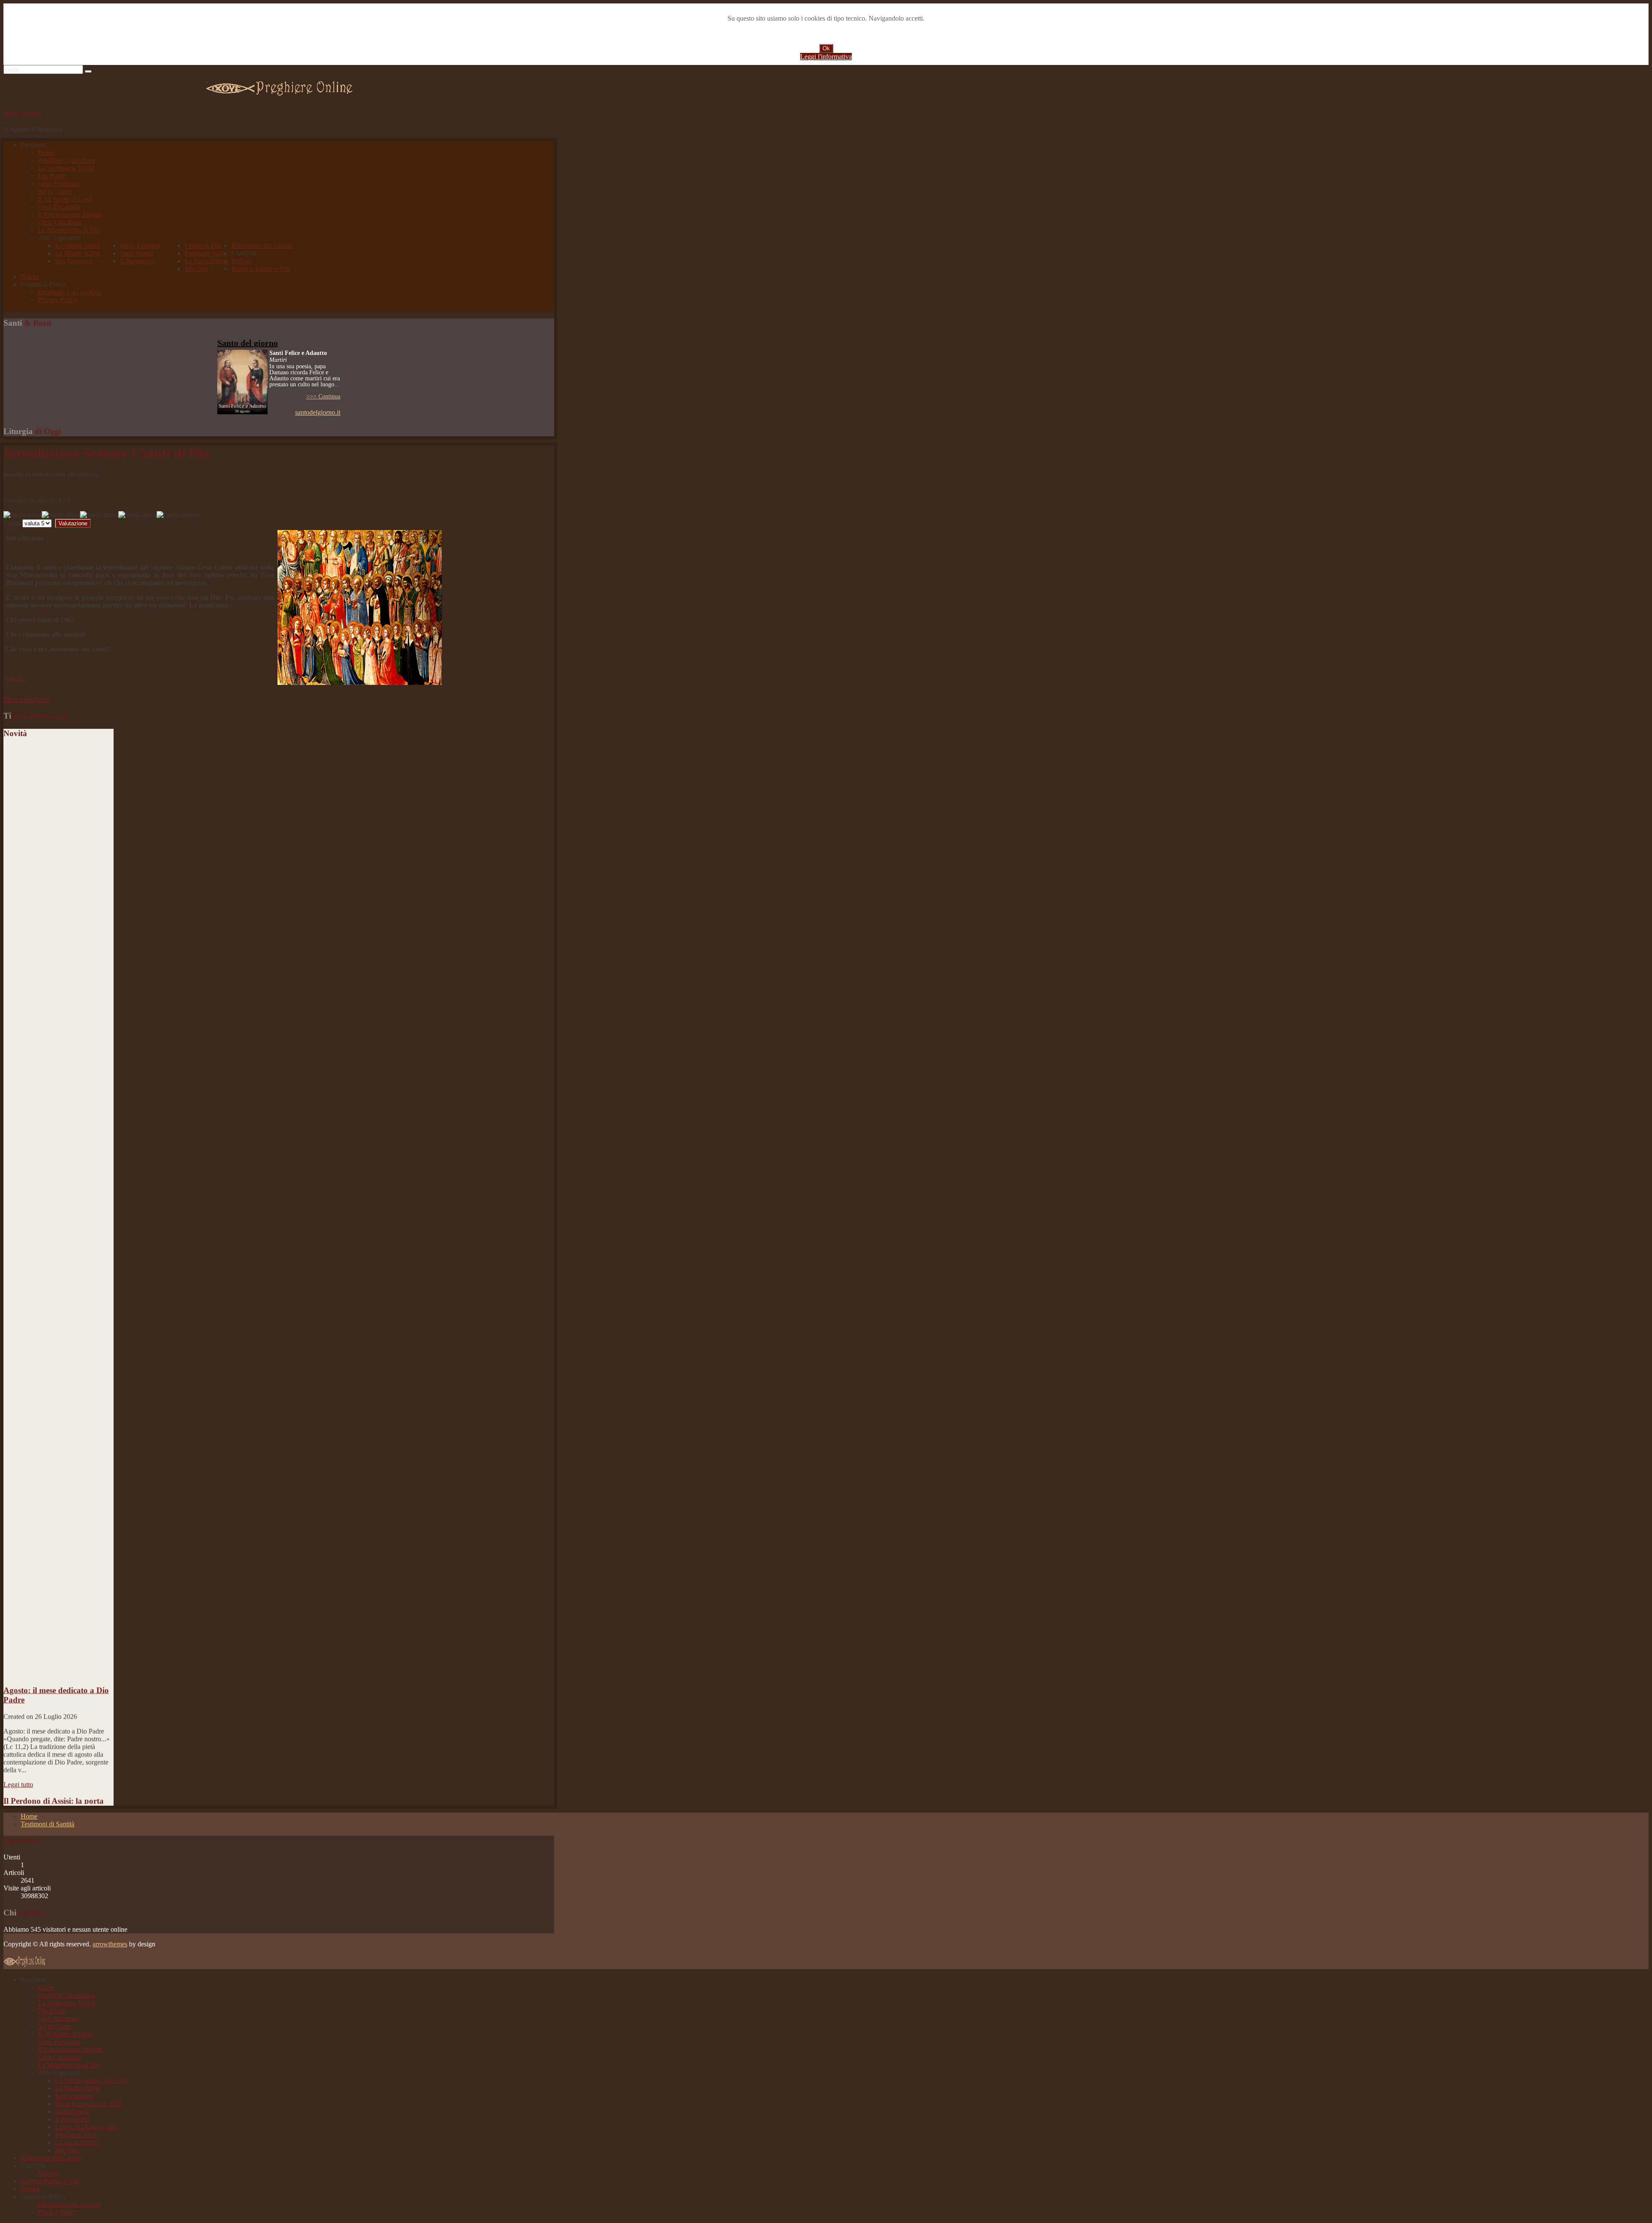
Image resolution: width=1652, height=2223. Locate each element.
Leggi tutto (18, 1735)
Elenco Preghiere (27, 699)
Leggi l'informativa (826, 57)
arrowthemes (110, 1944)
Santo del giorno (248, 343)
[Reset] (88, 71)
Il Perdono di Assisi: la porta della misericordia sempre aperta (54, 1762)
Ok (826, 48)
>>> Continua (323, 396)
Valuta (12, 523)
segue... (16, 678)
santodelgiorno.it (318, 412)
